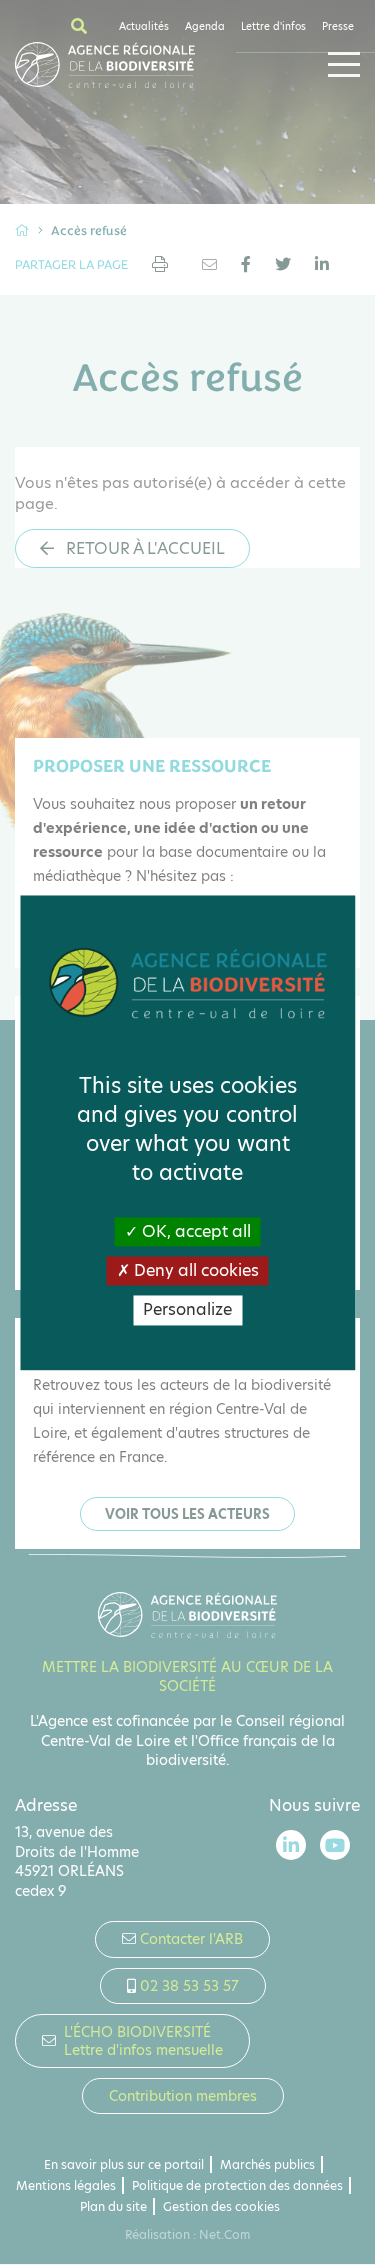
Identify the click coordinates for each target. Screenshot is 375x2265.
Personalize (187, 1310)
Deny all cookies (194, 1271)
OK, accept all (194, 1231)
